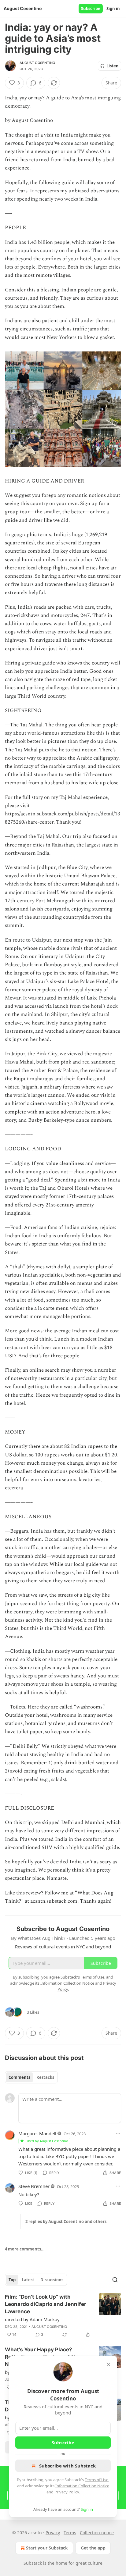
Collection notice (97, 2533)
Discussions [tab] (52, 2280)
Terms (70, 2533)
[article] (63, 2316)
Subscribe (91, 9)
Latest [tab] (28, 2280)
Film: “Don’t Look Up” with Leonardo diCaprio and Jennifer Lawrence (46, 2304)
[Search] (115, 2280)
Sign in (113, 9)
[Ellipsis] (118, 2133)
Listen (113, 66)
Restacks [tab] (45, 2077)
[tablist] (31, 2077)
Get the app (93, 2548)
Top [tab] (12, 2280)
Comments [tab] (19, 2077)
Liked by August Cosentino (47, 2141)
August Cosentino (37, 63)
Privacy (53, 2533)
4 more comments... (25, 2249)
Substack (33, 2563)
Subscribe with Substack (67, 2466)
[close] (108, 2364)
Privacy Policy (67, 2492)
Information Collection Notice (82, 2486)
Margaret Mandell (37, 2133)
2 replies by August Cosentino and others (66, 2221)
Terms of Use (96, 2480)
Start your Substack (47, 2548)
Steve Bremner (34, 2186)
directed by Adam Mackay (32, 2319)
